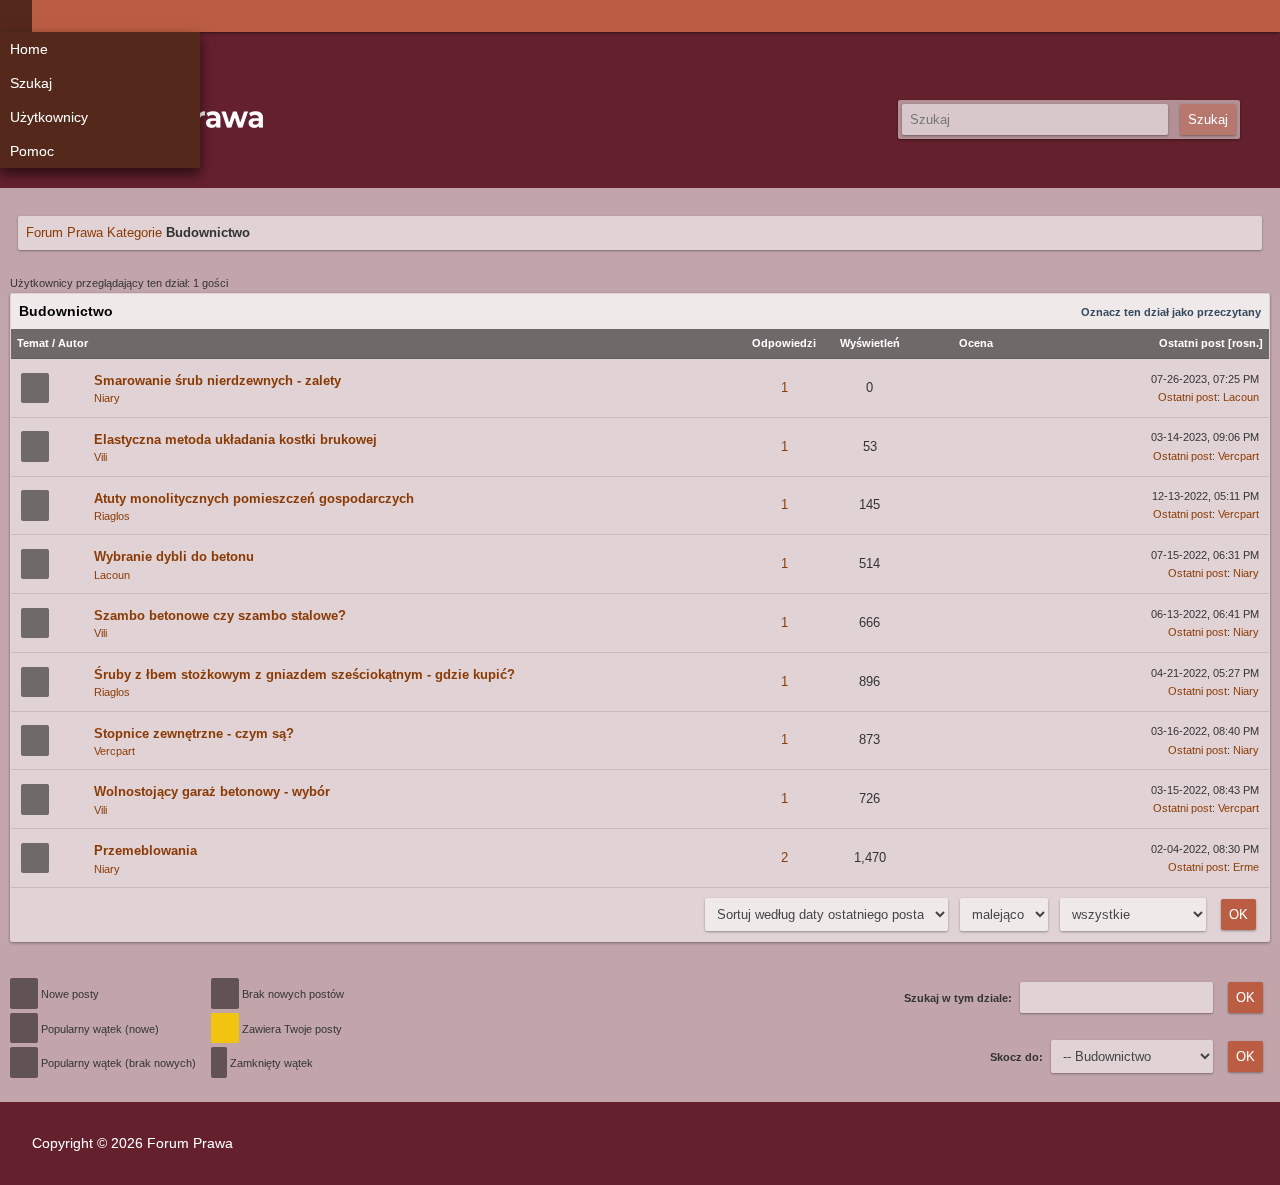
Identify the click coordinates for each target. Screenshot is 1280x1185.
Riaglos (112, 516)
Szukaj (31, 83)
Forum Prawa (64, 232)
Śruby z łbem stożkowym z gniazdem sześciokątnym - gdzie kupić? (304, 674)
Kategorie (134, 232)
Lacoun (1241, 397)
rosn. (1245, 343)
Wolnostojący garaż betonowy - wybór (212, 791)
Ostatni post (1192, 343)
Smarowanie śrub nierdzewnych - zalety (217, 380)
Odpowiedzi (784, 343)
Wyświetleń (870, 343)
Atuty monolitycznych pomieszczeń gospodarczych (254, 498)
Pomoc (32, 151)
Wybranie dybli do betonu (174, 556)
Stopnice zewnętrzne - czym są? (194, 733)
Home (29, 49)
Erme (1246, 867)
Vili (100, 457)
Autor (73, 343)
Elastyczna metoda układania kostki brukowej (235, 439)
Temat (33, 343)
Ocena (976, 343)
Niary (107, 398)
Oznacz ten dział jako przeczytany (1171, 312)
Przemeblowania (145, 850)
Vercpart (1238, 456)
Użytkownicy (49, 117)
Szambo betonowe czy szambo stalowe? (220, 615)
